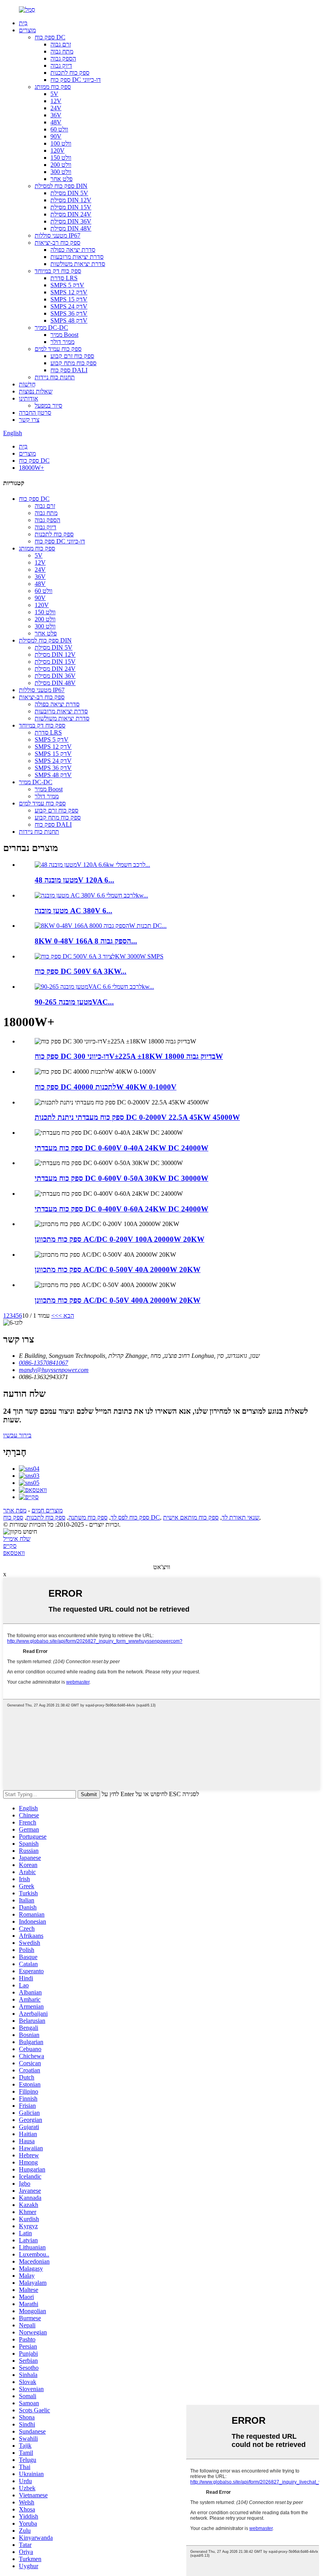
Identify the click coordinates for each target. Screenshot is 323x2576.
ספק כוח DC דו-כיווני (76, 80)
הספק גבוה (63, 58)
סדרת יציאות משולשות (78, 264)
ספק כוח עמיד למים (58, 349)
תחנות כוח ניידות (55, 377)
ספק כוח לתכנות (70, 73)
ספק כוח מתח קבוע (73, 363)
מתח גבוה (62, 51)
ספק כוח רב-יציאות (58, 243)
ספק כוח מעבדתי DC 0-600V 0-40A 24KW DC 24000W (122, 1148)
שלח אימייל (17, 1539)
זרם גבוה (61, 44)
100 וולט (61, 143)
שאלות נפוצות (36, 391)
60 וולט (59, 129)
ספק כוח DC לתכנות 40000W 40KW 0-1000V (106, 1087)
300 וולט (61, 172)
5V (54, 94)
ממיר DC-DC (51, 328)
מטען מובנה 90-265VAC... (74, 1002)
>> (55, 1316)
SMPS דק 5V (67, 285)
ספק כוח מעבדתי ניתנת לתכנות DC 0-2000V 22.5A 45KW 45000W (137, 1117)
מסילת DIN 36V (71, 221)
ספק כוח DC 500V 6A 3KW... (81, 971)
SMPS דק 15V (69, 299)
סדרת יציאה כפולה (73, 250)
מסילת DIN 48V (71, 228)
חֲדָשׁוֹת (27, 384)
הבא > (66, 1316)
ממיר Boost (64, 335)
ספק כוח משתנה (88, 1517)
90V (56, 136)
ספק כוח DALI (69, 370)
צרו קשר (29, 420)
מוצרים (27, 30)
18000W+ (32, 468)
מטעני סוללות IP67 (58, 235)
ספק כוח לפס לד (130, 1517)
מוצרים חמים (47, 1510)
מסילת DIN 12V (71, 200)
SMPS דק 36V (69, 313)
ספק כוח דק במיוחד (58, 271)
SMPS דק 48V (69, 320)
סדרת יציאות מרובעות (77, 257)
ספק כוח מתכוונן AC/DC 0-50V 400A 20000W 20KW (118, 1300)
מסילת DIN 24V (71, 214)
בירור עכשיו (17, 1435)
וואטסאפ (14, 1553)
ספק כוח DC (50, 37)
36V (56, 115)
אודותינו (29, 398)
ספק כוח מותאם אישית (191, 1517)
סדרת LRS (64, 278)
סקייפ (10, 1546)
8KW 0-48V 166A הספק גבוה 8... (86, 941)
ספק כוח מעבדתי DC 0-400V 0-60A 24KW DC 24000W (122, 1209)
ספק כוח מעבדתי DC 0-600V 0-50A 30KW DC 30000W (122, 1178)
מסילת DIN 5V (69, 193)
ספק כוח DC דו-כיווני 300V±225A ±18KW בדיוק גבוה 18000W (129, 1056)
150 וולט (61, 158)
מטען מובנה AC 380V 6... (73, 911)
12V (56, 101)
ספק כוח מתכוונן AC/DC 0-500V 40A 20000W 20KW (118, 1270)
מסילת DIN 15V (71, 207)
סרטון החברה (35, 413)
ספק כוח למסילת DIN (61, 186)
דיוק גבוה (61, 66)
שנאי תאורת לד (240, 1517)
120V (58, 150)
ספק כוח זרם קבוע (72, 356)
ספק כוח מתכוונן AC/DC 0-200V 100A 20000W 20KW (120, 1239)
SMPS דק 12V (69, 292)
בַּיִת (23, 23)
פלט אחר (61, 179)
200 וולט (61, 165)
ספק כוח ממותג (53, 87)
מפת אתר (15, 1510)
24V (56, 108)
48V (56, 122)
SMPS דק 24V (69, 306)
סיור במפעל (48, 405)
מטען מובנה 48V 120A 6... (74, 880)
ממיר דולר (62, 342)
